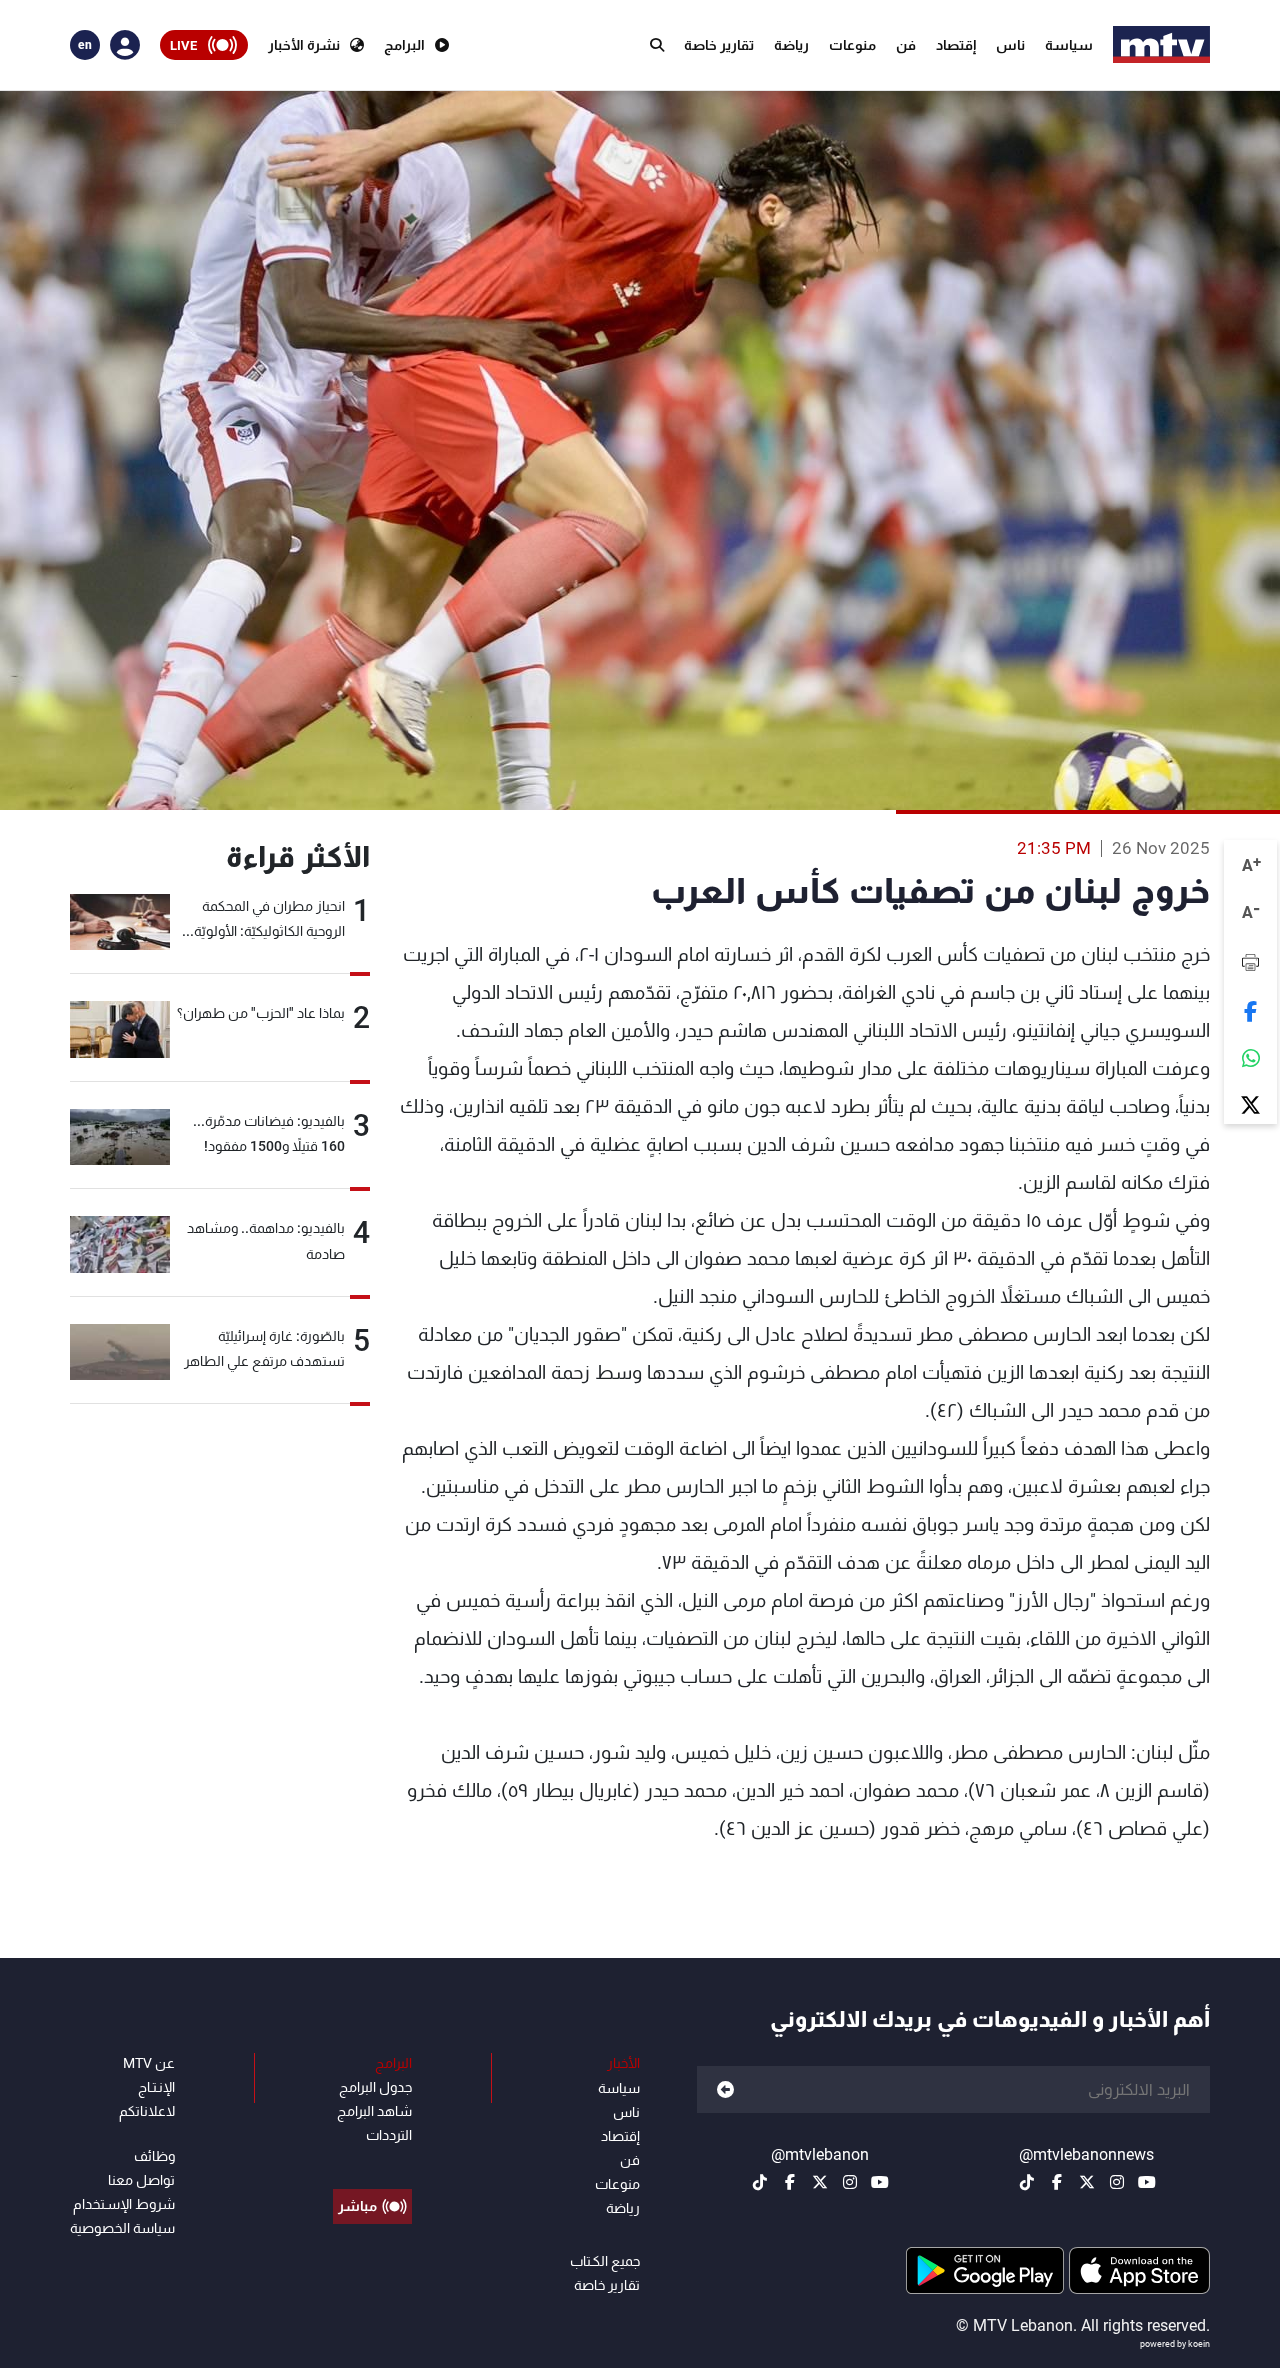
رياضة (791, 45)
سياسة (1069, 45)
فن (906, 45)
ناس (1010, 45)
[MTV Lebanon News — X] (1087, 2182)
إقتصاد (956, 45)
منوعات (852, 45)
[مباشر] (372, 2161)
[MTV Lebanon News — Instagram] (1117, 2182)
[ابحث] (657, 45)
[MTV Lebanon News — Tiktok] (1027, 2182)
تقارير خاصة (719, 45)
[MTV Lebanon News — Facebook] (1057, 2182)
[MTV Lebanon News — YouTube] (1147, 2182)
